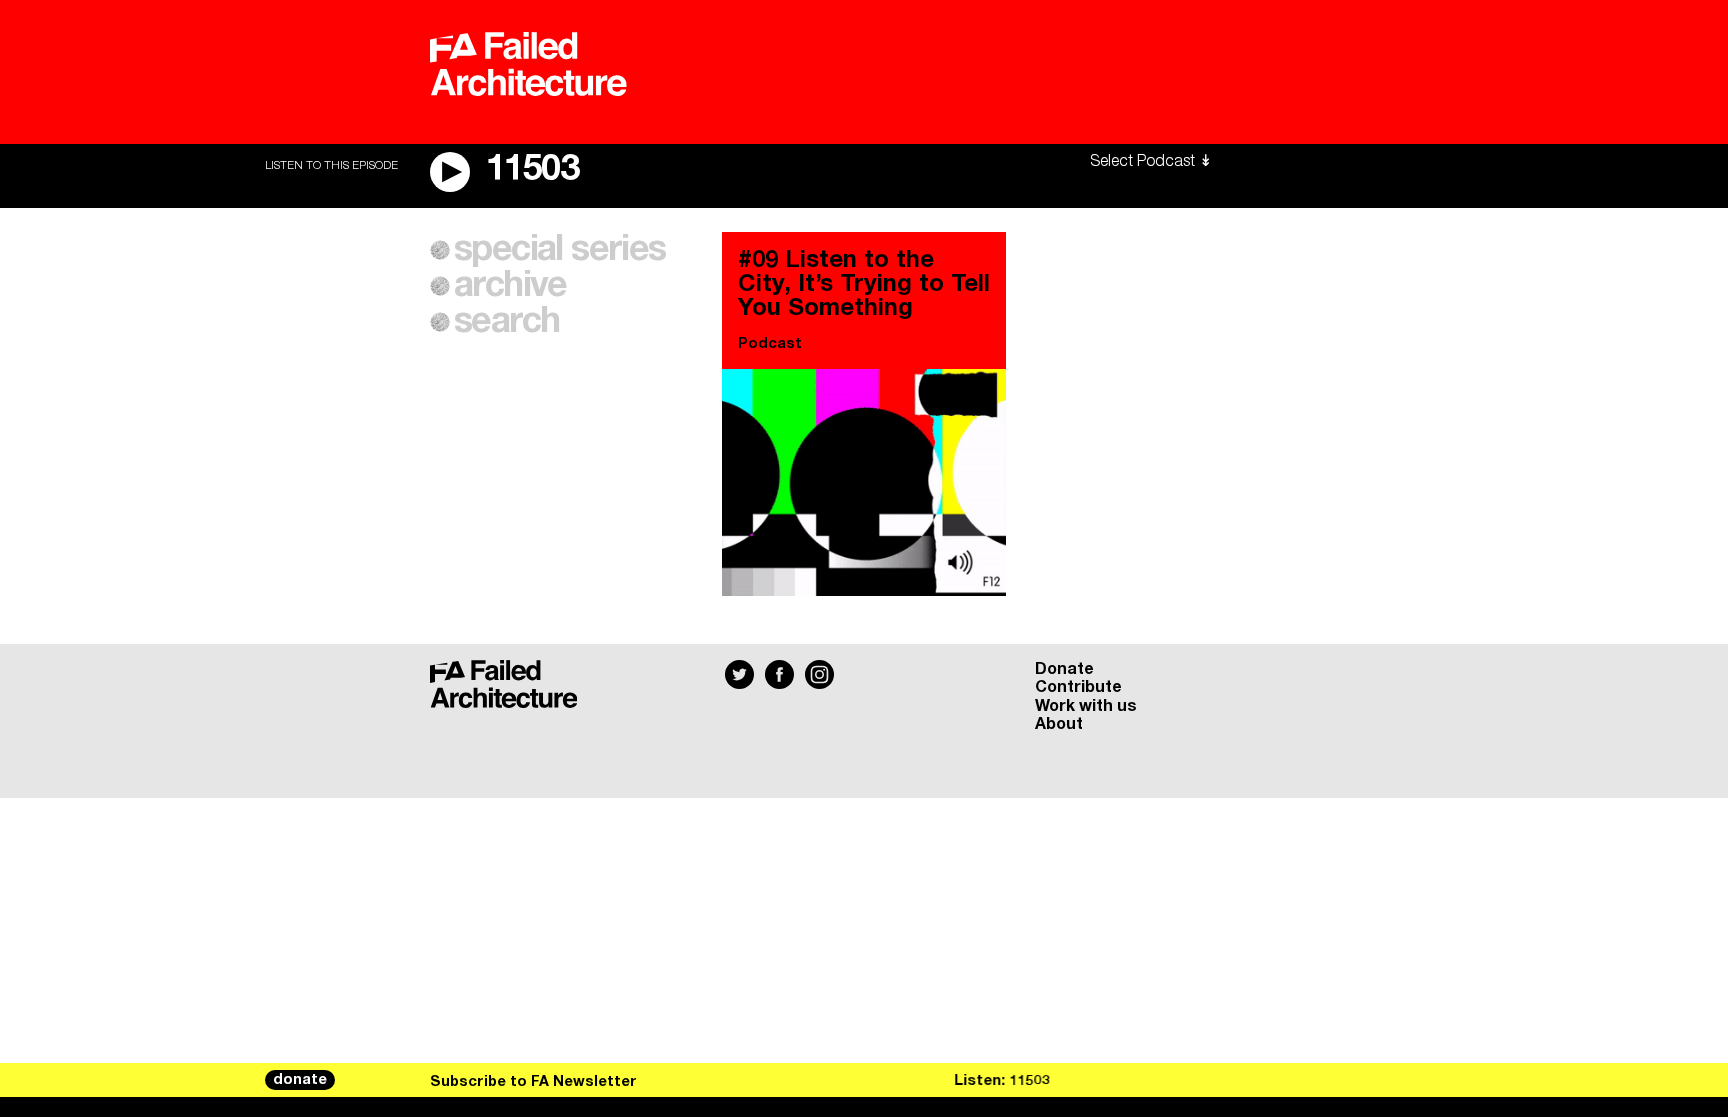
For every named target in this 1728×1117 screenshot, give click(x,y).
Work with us (1086, 706)
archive (510, 286)
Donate (1064, 669)
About (1059, 724)
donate (300, 1080)
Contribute (1078, 687)
